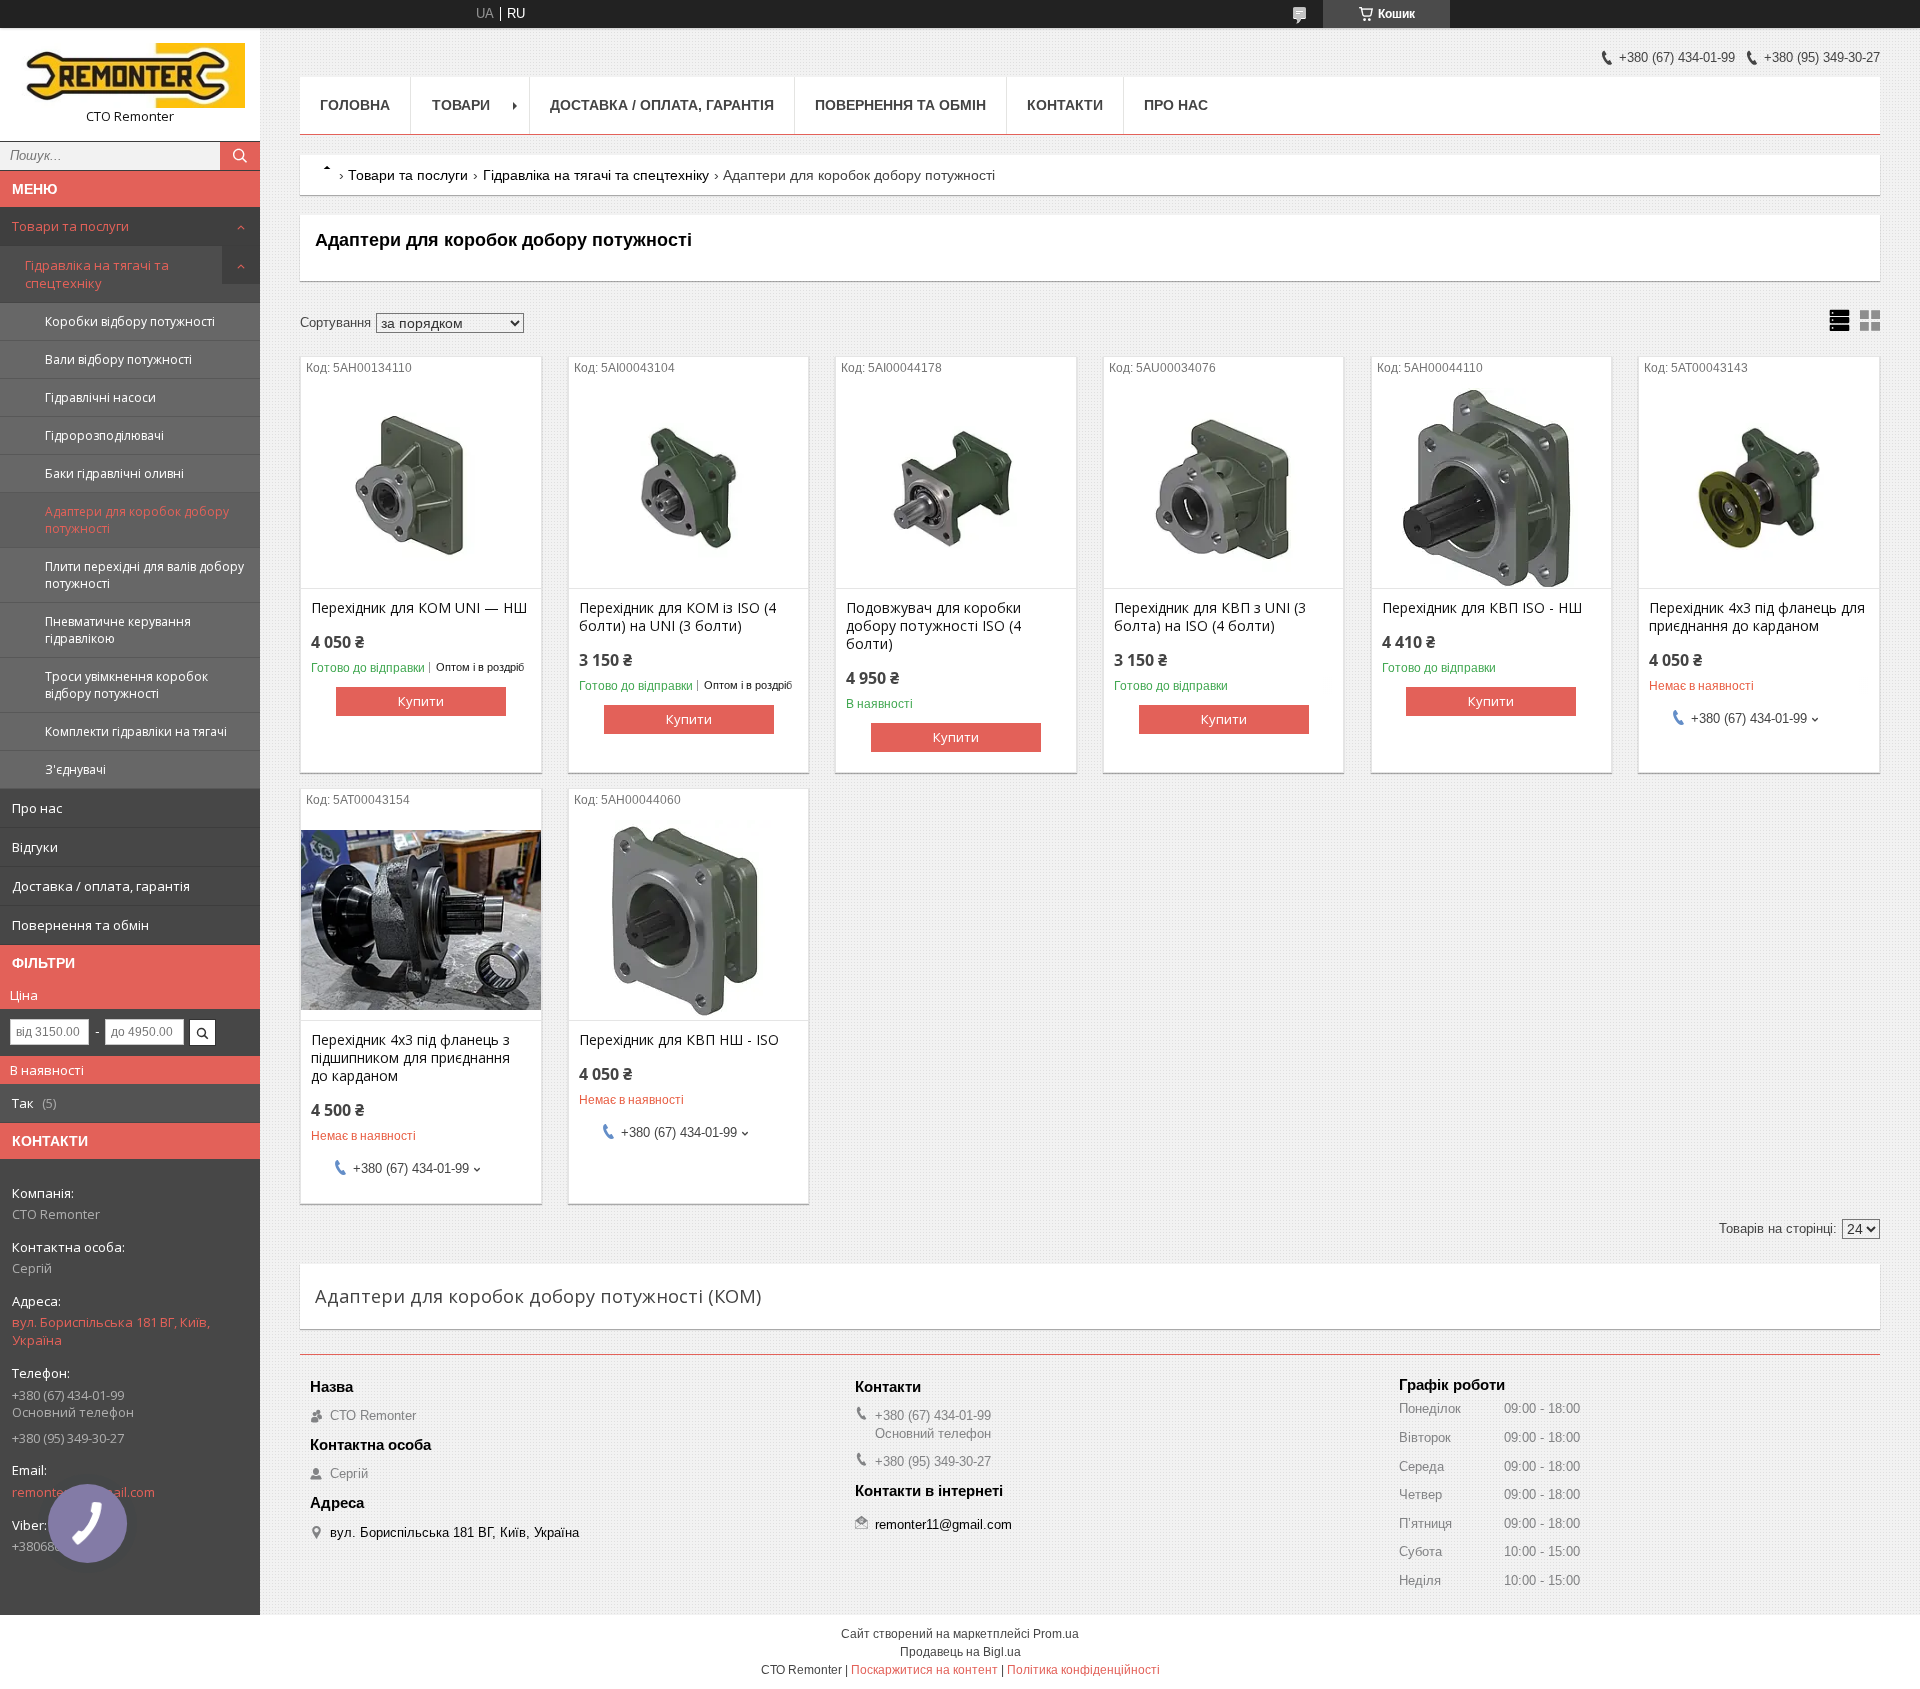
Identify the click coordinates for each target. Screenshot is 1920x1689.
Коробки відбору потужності (130, 321)
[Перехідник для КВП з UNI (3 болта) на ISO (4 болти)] (1223, 488)
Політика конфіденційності (1083, 1670)
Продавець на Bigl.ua (960, 1652)
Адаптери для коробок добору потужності (137, 520)
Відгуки (35, 847)
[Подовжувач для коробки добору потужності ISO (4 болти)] (955, 488)
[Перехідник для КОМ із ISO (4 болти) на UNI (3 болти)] (688, 488)
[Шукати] (240, 156)
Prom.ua (1056, 1634)
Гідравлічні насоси (100, 397)
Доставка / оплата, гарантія (101, 886)
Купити (421, 701)
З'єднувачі (75, 769)
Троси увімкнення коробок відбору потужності (126, 685)
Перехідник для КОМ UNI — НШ (419, 608)
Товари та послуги (70, 226)
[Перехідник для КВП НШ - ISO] (688, 920)
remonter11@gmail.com (943, 1524)
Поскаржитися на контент (924, 1670)
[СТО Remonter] (130, 75)
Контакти (1065, 105)
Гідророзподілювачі (104, 435)
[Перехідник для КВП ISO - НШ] (1491, 488)
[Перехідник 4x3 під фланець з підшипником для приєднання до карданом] (420, 920)
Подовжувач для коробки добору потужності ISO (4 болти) (933, 626)
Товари (461, 105)
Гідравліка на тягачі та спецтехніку (97, 274)
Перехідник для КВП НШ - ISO (679, 1040)
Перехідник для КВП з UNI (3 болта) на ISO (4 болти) (1210, 617)
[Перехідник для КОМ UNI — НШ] (420, 488)
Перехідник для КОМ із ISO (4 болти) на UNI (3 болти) (677, 617)
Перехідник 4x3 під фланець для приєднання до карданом (1757, 617)
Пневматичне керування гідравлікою (118, 630)
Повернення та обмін (80, 925)
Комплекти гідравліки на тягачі (136, 731)
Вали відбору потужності (118, 359)
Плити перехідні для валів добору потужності (144, 575)
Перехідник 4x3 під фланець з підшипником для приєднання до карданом (410, 1058)
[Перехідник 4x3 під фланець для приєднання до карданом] (1758, 488)
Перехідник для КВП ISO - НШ (1482, 608)
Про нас (37, 808)
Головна (355, 105)
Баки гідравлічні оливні (114, 473)
